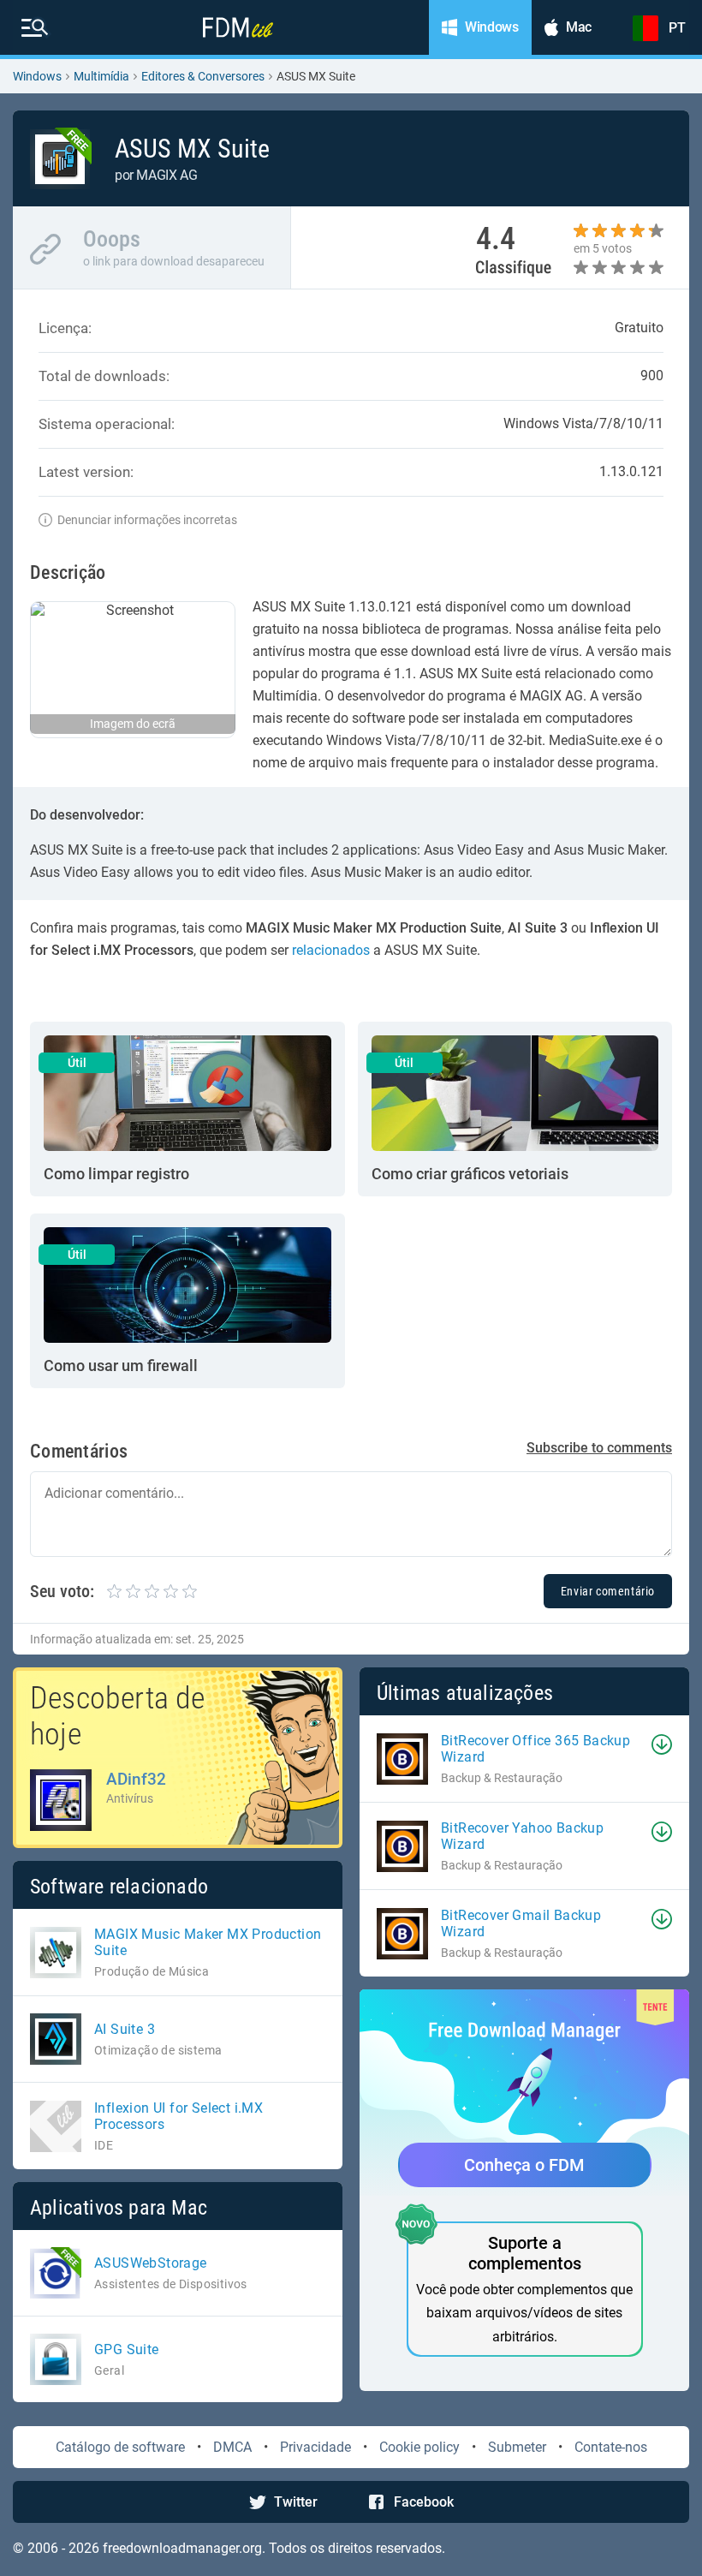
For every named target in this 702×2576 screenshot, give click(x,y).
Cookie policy (419, 2447)
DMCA (232, 2447)
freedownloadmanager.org (182, 2548)
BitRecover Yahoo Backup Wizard (522, 1836)
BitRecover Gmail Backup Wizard (521, 1923)
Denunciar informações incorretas (147, 520)
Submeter (517, 2447)
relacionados (331, 950)
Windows (37, 76)
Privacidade (315, 2447)
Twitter (296, 2502)
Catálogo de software (120, 2447)
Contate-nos (611, 2447)
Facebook (424, 2502)
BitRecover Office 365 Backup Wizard (535, 1749)
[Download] (662, 1744)
